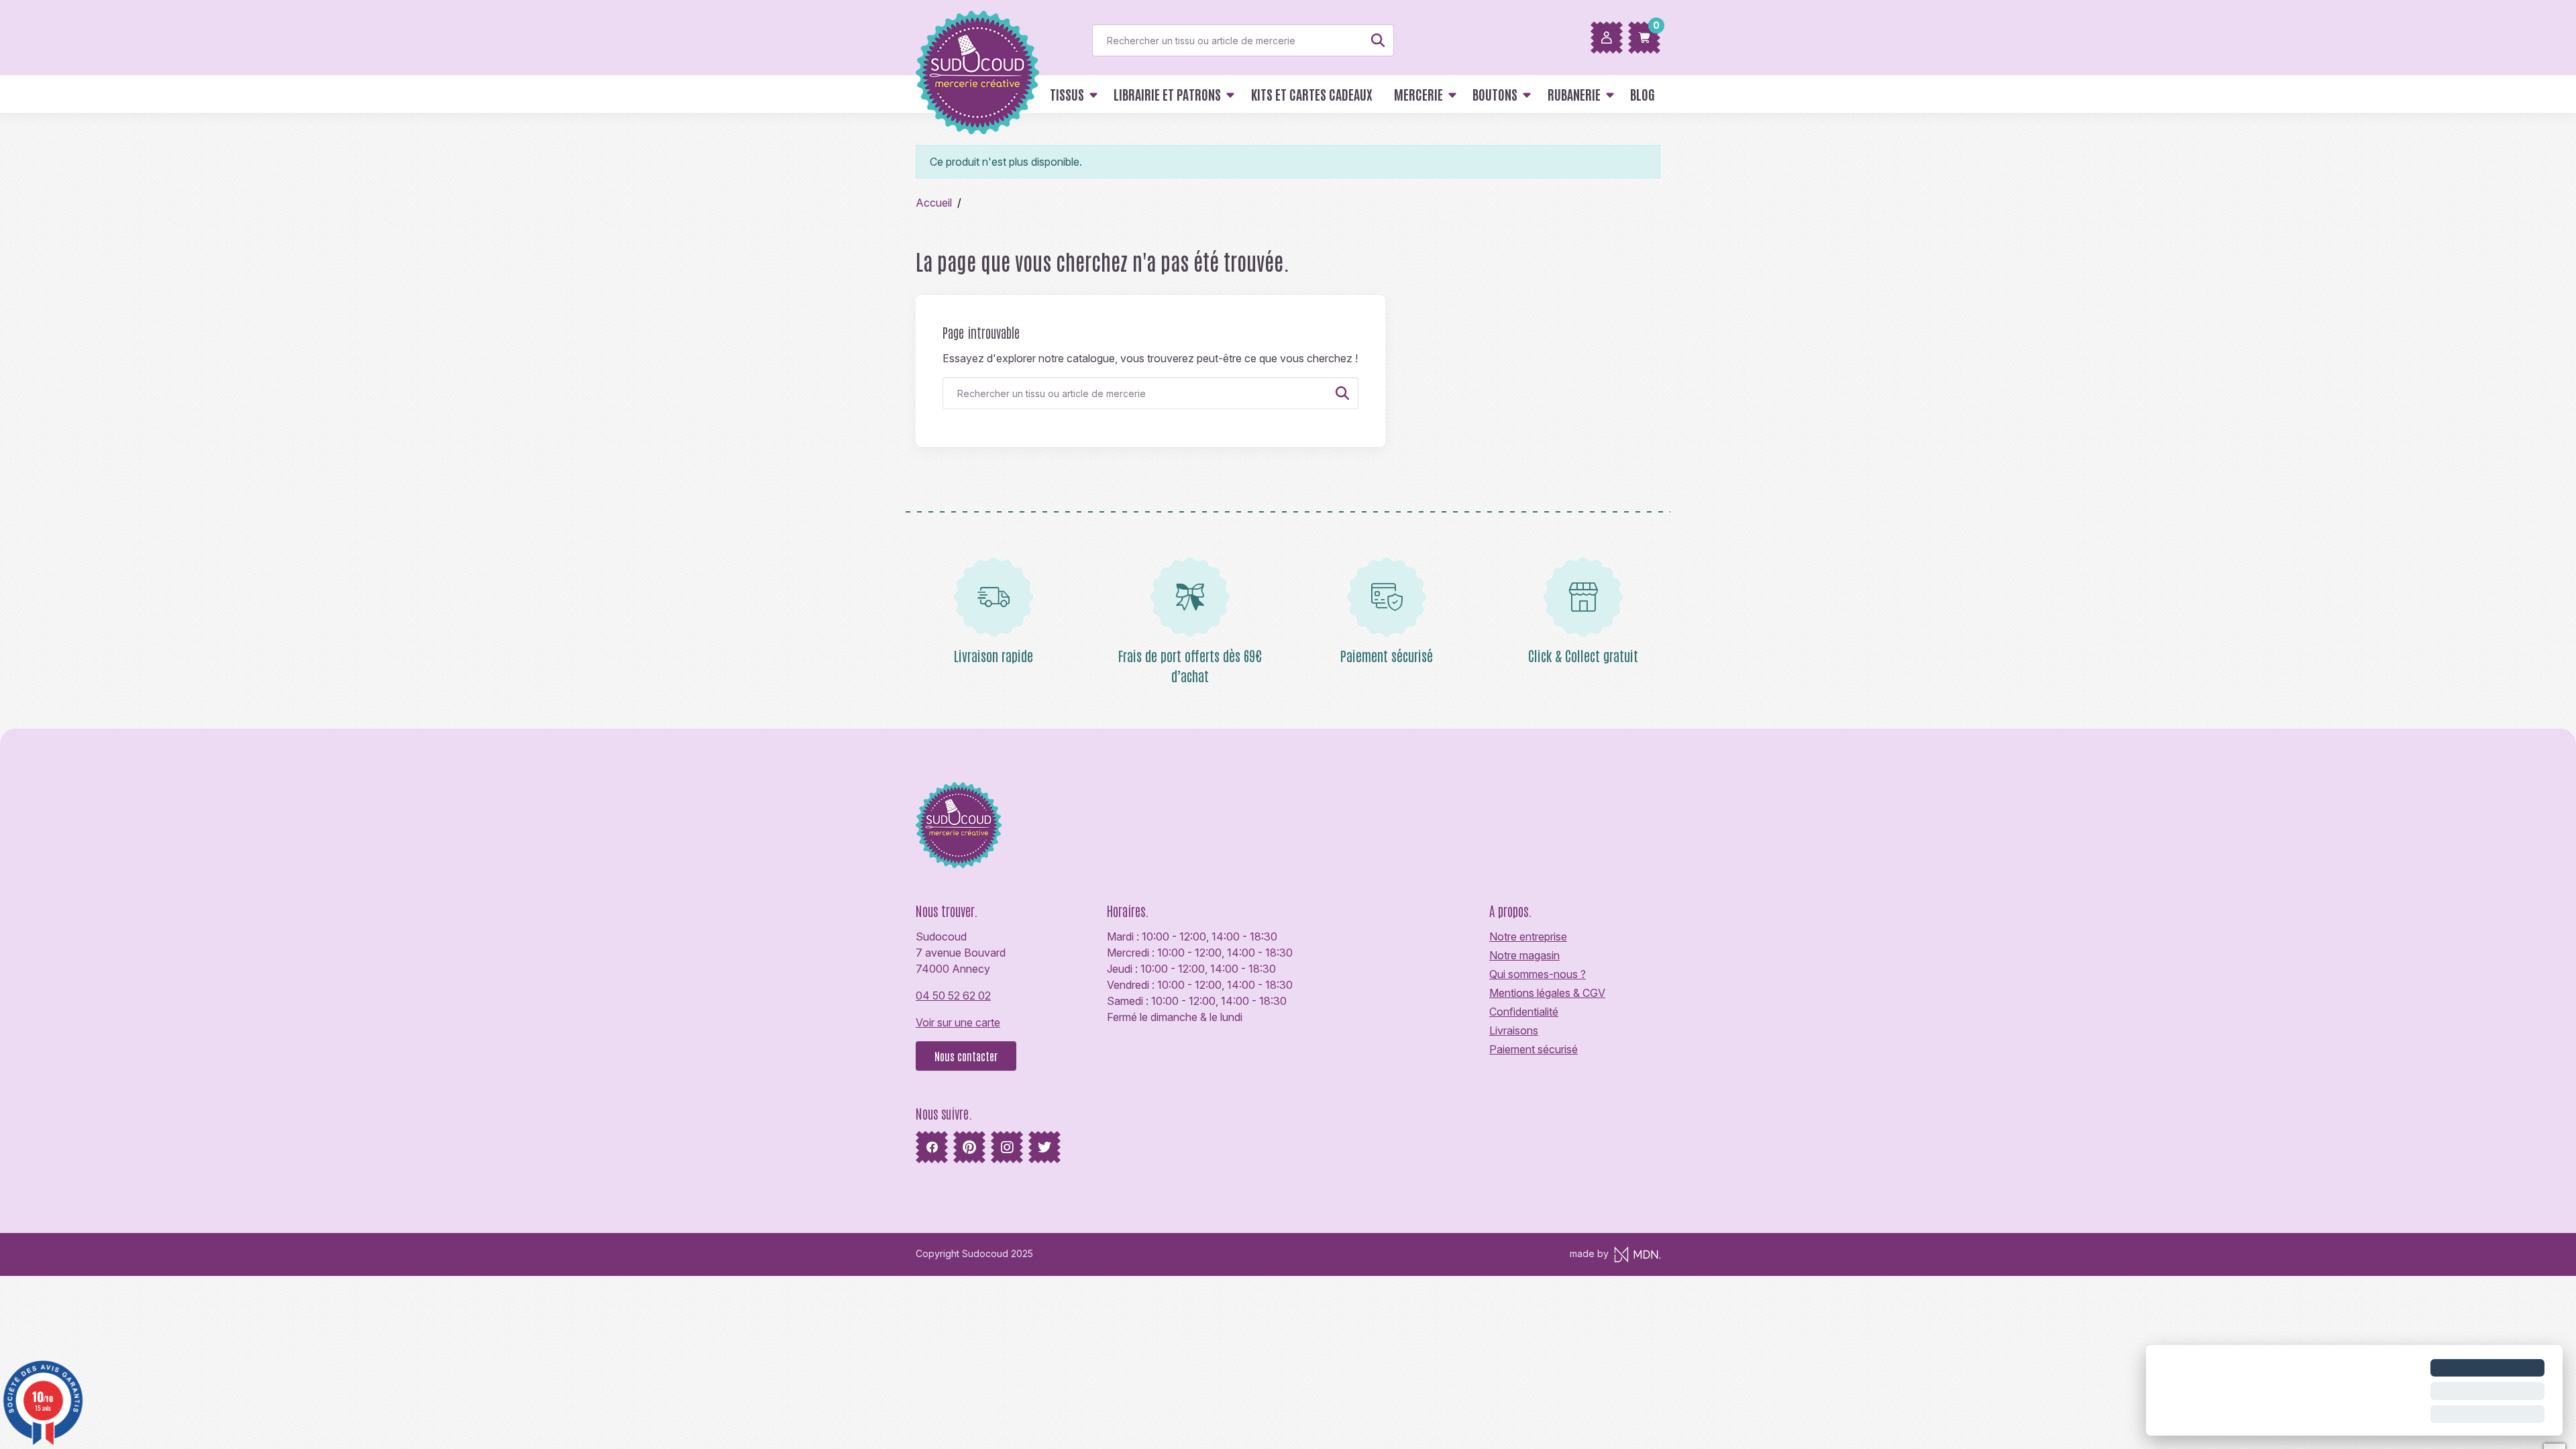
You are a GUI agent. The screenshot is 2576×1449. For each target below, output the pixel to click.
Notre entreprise (1528, 936)
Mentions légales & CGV (1547, 993)
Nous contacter (966, 1056)
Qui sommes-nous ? (1538, 974)
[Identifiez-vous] (1607, 38)
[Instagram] (1007, 1147)
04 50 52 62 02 (953, 996)
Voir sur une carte (958, 1022)
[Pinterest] (969, 1147)
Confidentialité (1524, 1012)
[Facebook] (932, 1147)
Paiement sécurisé (1534, 1049)
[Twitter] (1044, 1147)
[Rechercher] (1378, 40)
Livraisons (1514, 1030)
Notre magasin (1524, 955)
